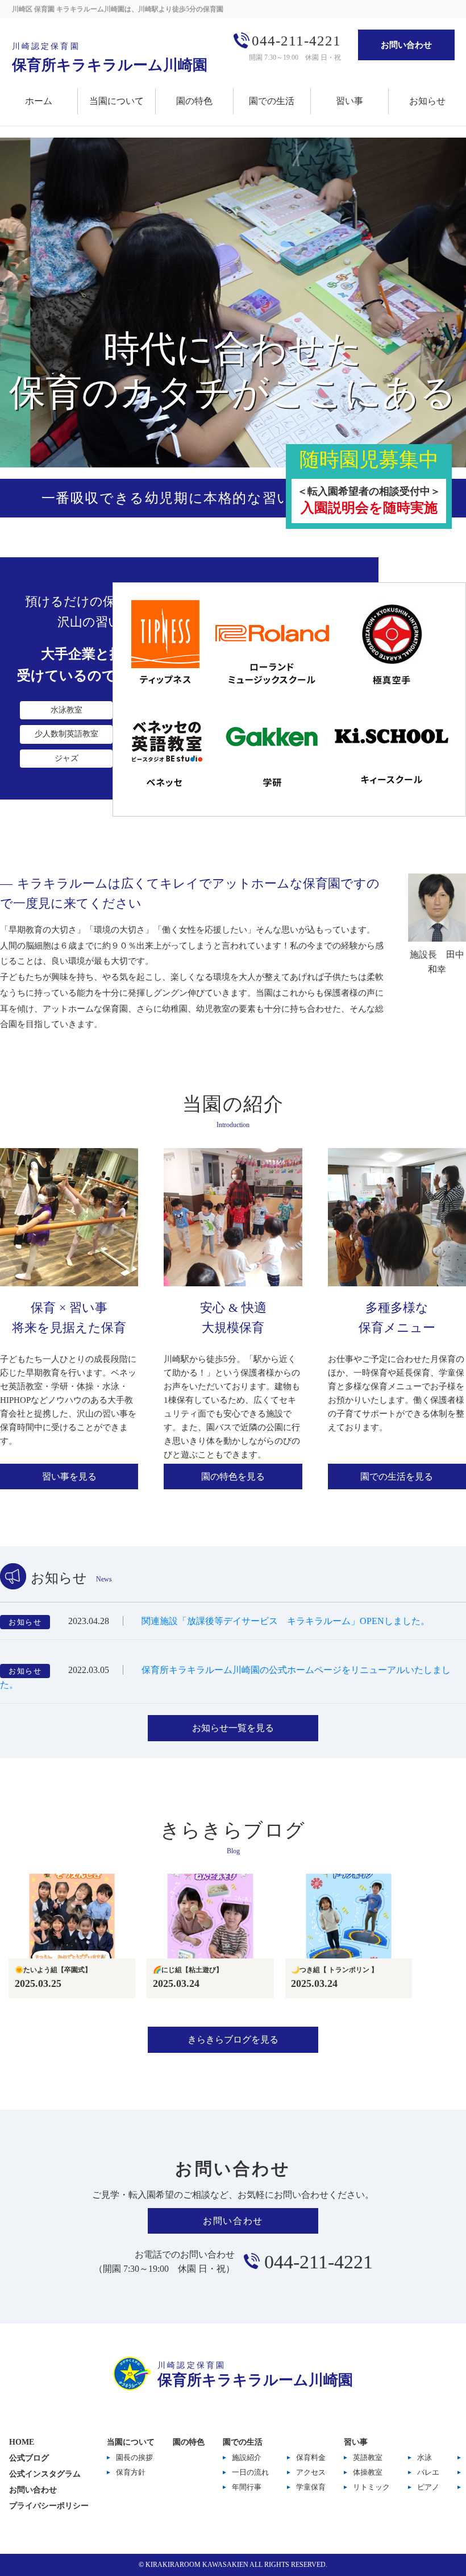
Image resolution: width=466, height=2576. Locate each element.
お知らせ (427, 101)
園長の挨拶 (134, 2457)
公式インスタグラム (45, 2474)
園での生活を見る (397, 1477)
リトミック (371, 2487)
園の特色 (194, 101)
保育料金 (311, 2457)
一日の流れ (250, 2472)
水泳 (425, 2457)
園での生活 (272, 101)
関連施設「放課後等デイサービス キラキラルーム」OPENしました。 (286, 1621)
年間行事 (247, 2487)
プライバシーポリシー (49, 2506)
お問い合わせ (406, 45)
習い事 (349, 101)
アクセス (311, 2472)
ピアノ (428, 2487)
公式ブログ (29, 2458)
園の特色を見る (233, 1477)
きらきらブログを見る (233, 2039)
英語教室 (368, 2457)
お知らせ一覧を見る (233, 1728)
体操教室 (368, 2472)
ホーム (39, 101)
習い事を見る (69, 1477)
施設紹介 (247, 2457)
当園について (116, 101)
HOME (22, 2442)
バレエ (428, 2472)
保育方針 (131, 2472)
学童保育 (311, 2487)
